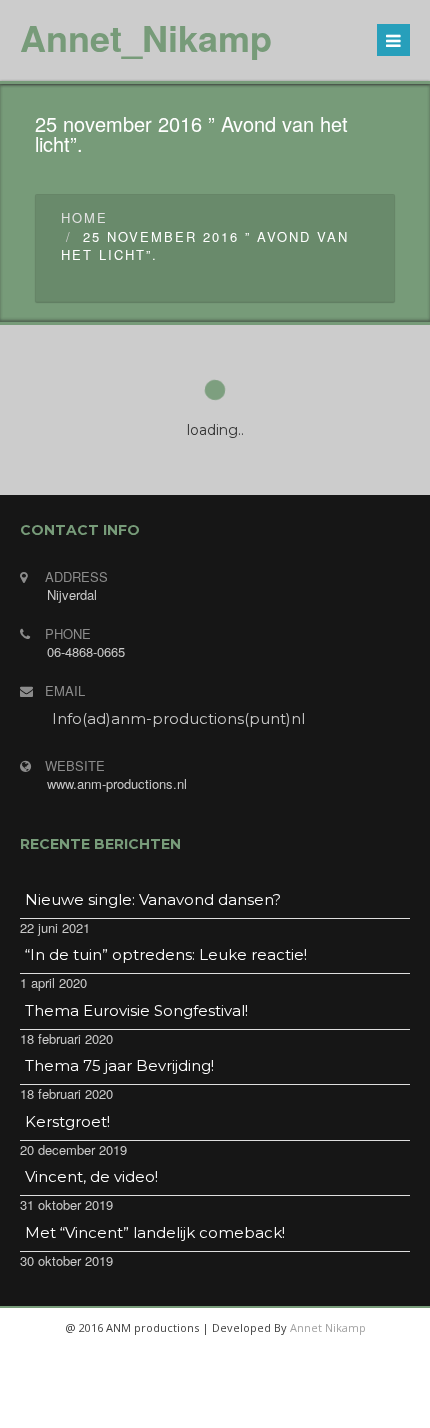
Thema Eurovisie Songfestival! (136, 1010)
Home (84, 217)
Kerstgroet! (67, 1121)
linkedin (285, 1408)
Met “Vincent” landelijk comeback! (155, 1232)
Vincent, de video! (91, 1176)
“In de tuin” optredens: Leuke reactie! (166, 954)
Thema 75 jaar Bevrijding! (119, 1065)
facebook (141, 1408)
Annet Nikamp (328, 1327)
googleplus (237, 1408)
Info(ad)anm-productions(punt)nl (178, 718)
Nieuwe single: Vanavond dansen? (153, 899)
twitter (189, 1408)
